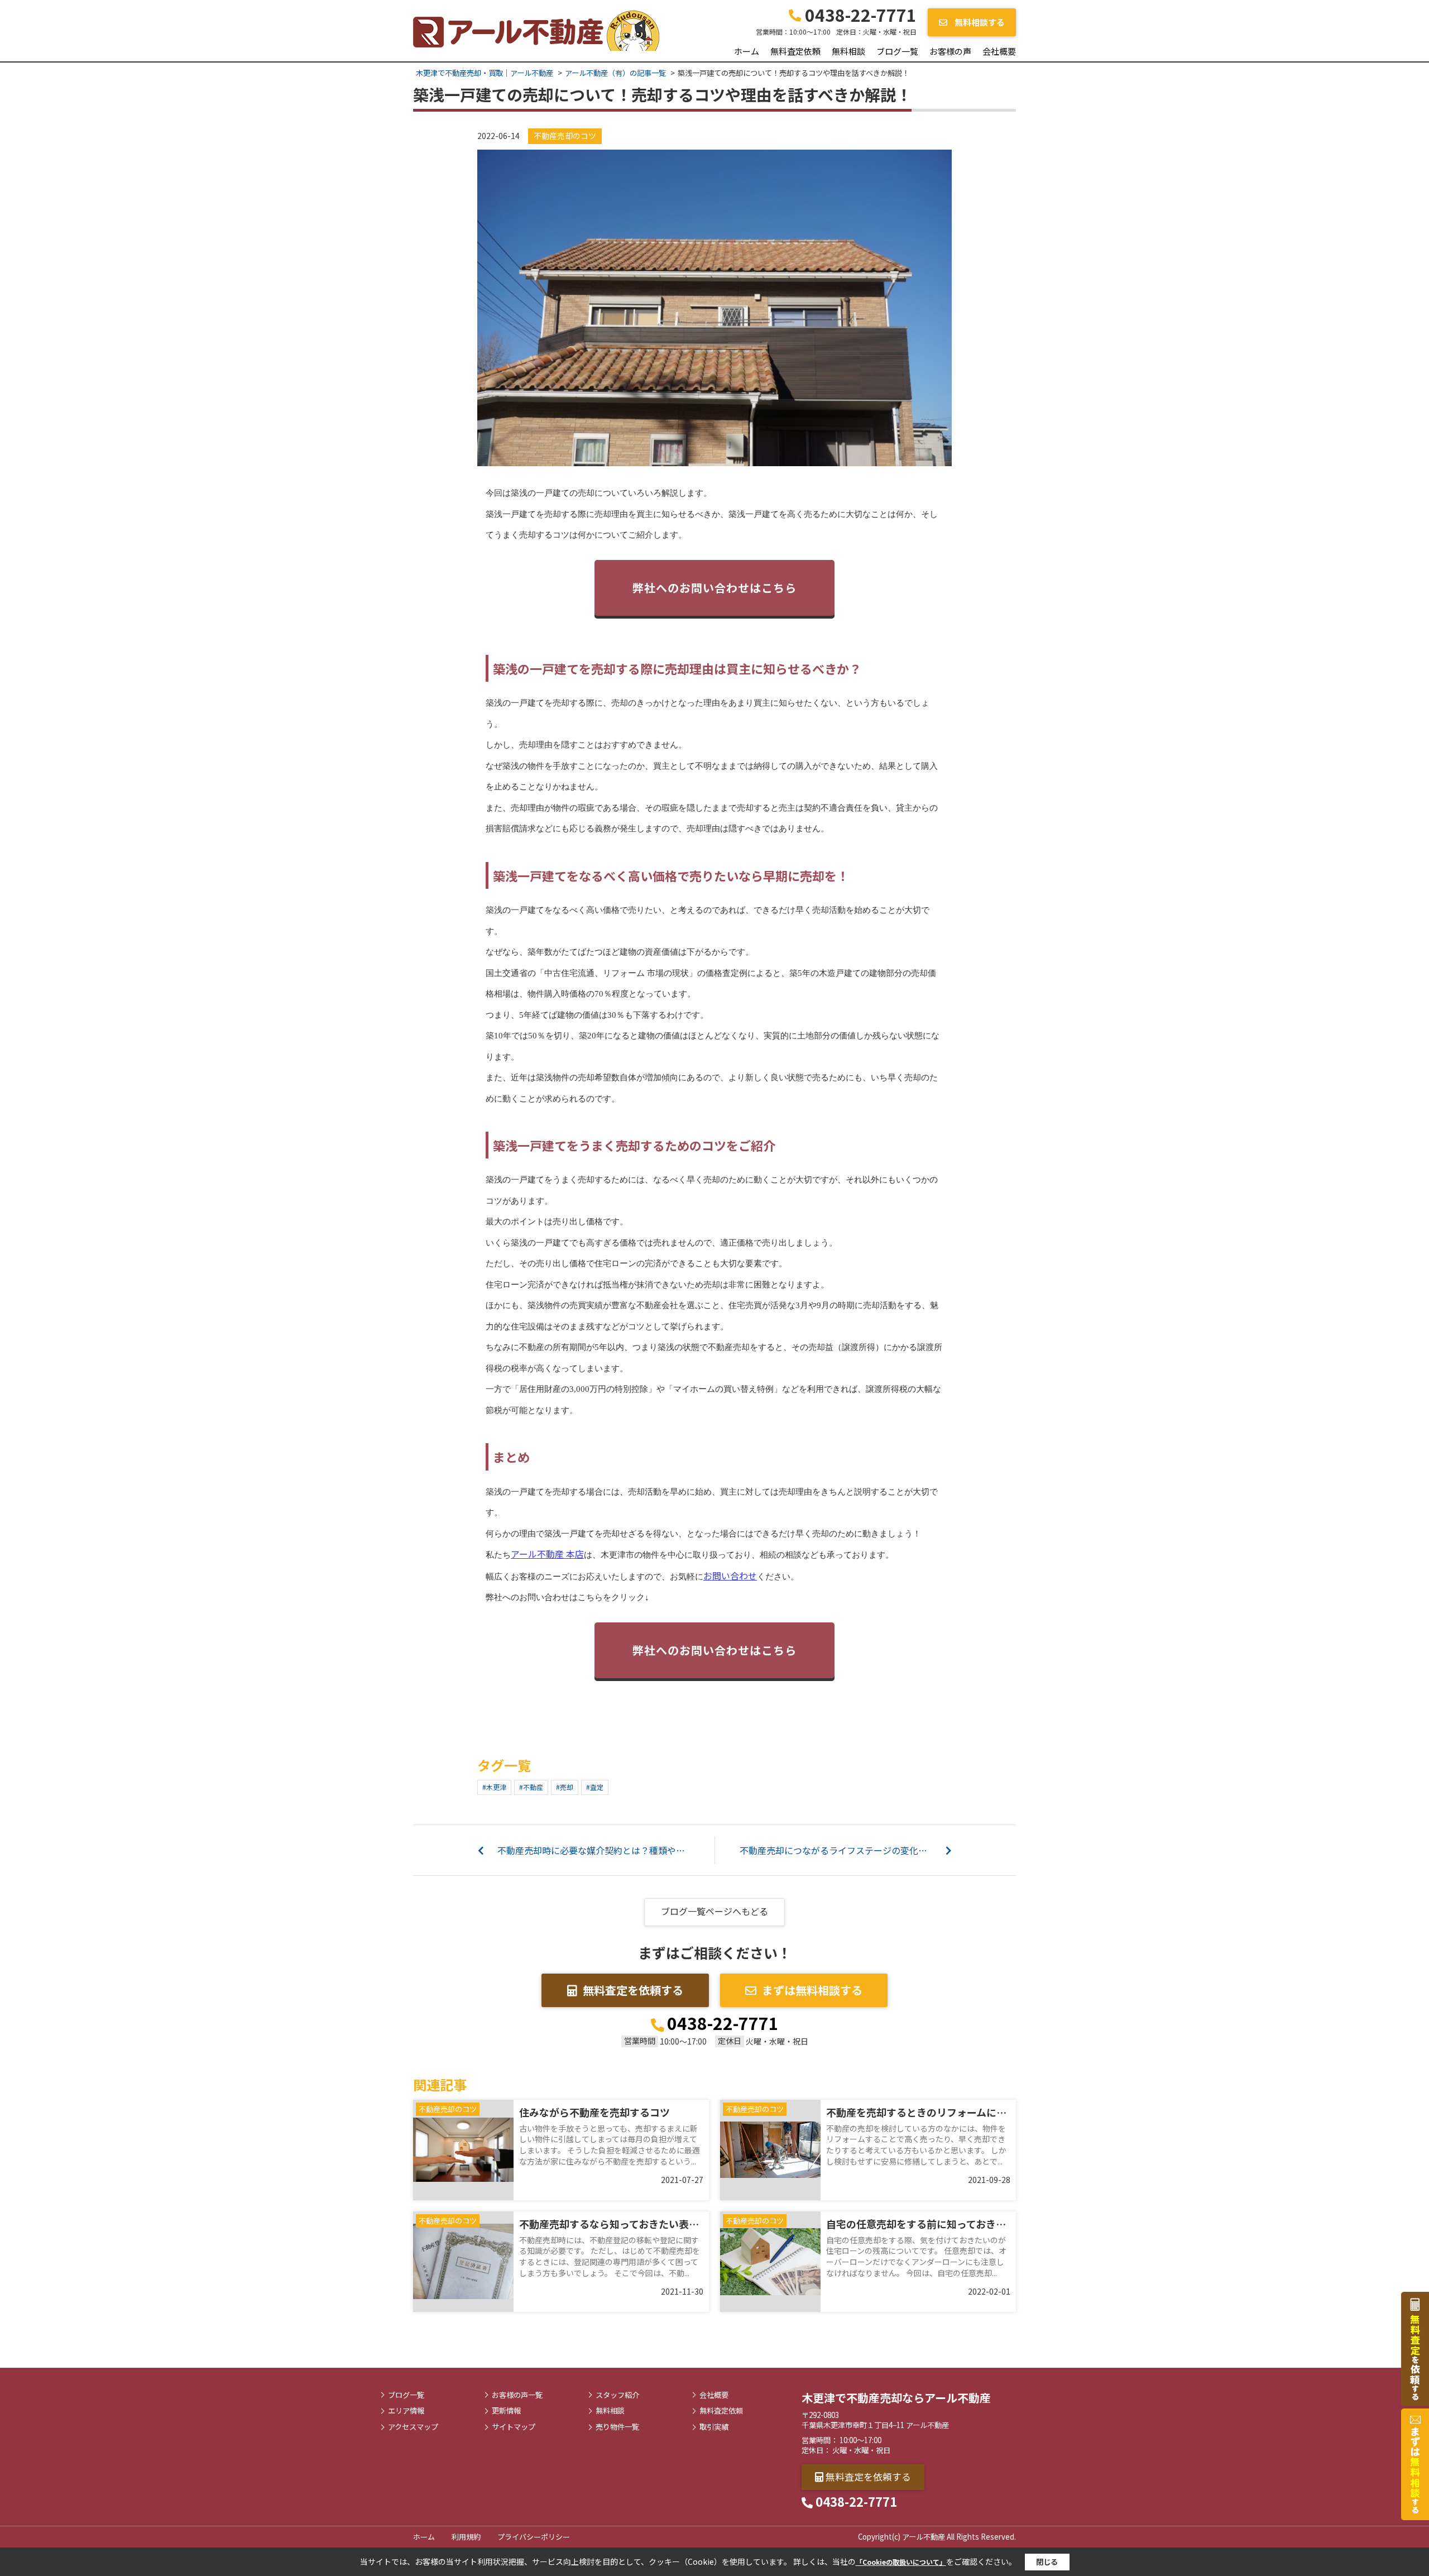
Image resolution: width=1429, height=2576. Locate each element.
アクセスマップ (413, 2427)
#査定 (595, 1787)
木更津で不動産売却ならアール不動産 (896, 2398)
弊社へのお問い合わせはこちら (714, 588)
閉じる (1047, 2562)
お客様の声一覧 (517, 2395)
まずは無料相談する (812, 1990)
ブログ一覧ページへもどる (714, 1911)
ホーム (747, 51)
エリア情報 (406, 2411)
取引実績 (714, 2427)
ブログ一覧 (897, 51)
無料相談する (979, 22)
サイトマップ (514, 2427)
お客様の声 (950, 51)
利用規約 (466, 2537)
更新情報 (506, 2411)
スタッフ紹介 (617, 2395)
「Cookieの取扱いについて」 (901, 2562)
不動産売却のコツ (565, 136)
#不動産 (531, 1787)
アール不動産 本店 (547, 1554)
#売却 (565, 1787)
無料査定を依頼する (633, 1990)
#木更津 (494, 1787)
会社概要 (999, 51)
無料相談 (848, 51)
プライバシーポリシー (534, 2537)
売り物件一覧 (617, 2427)
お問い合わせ (730, 1576)
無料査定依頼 (795, 51)
